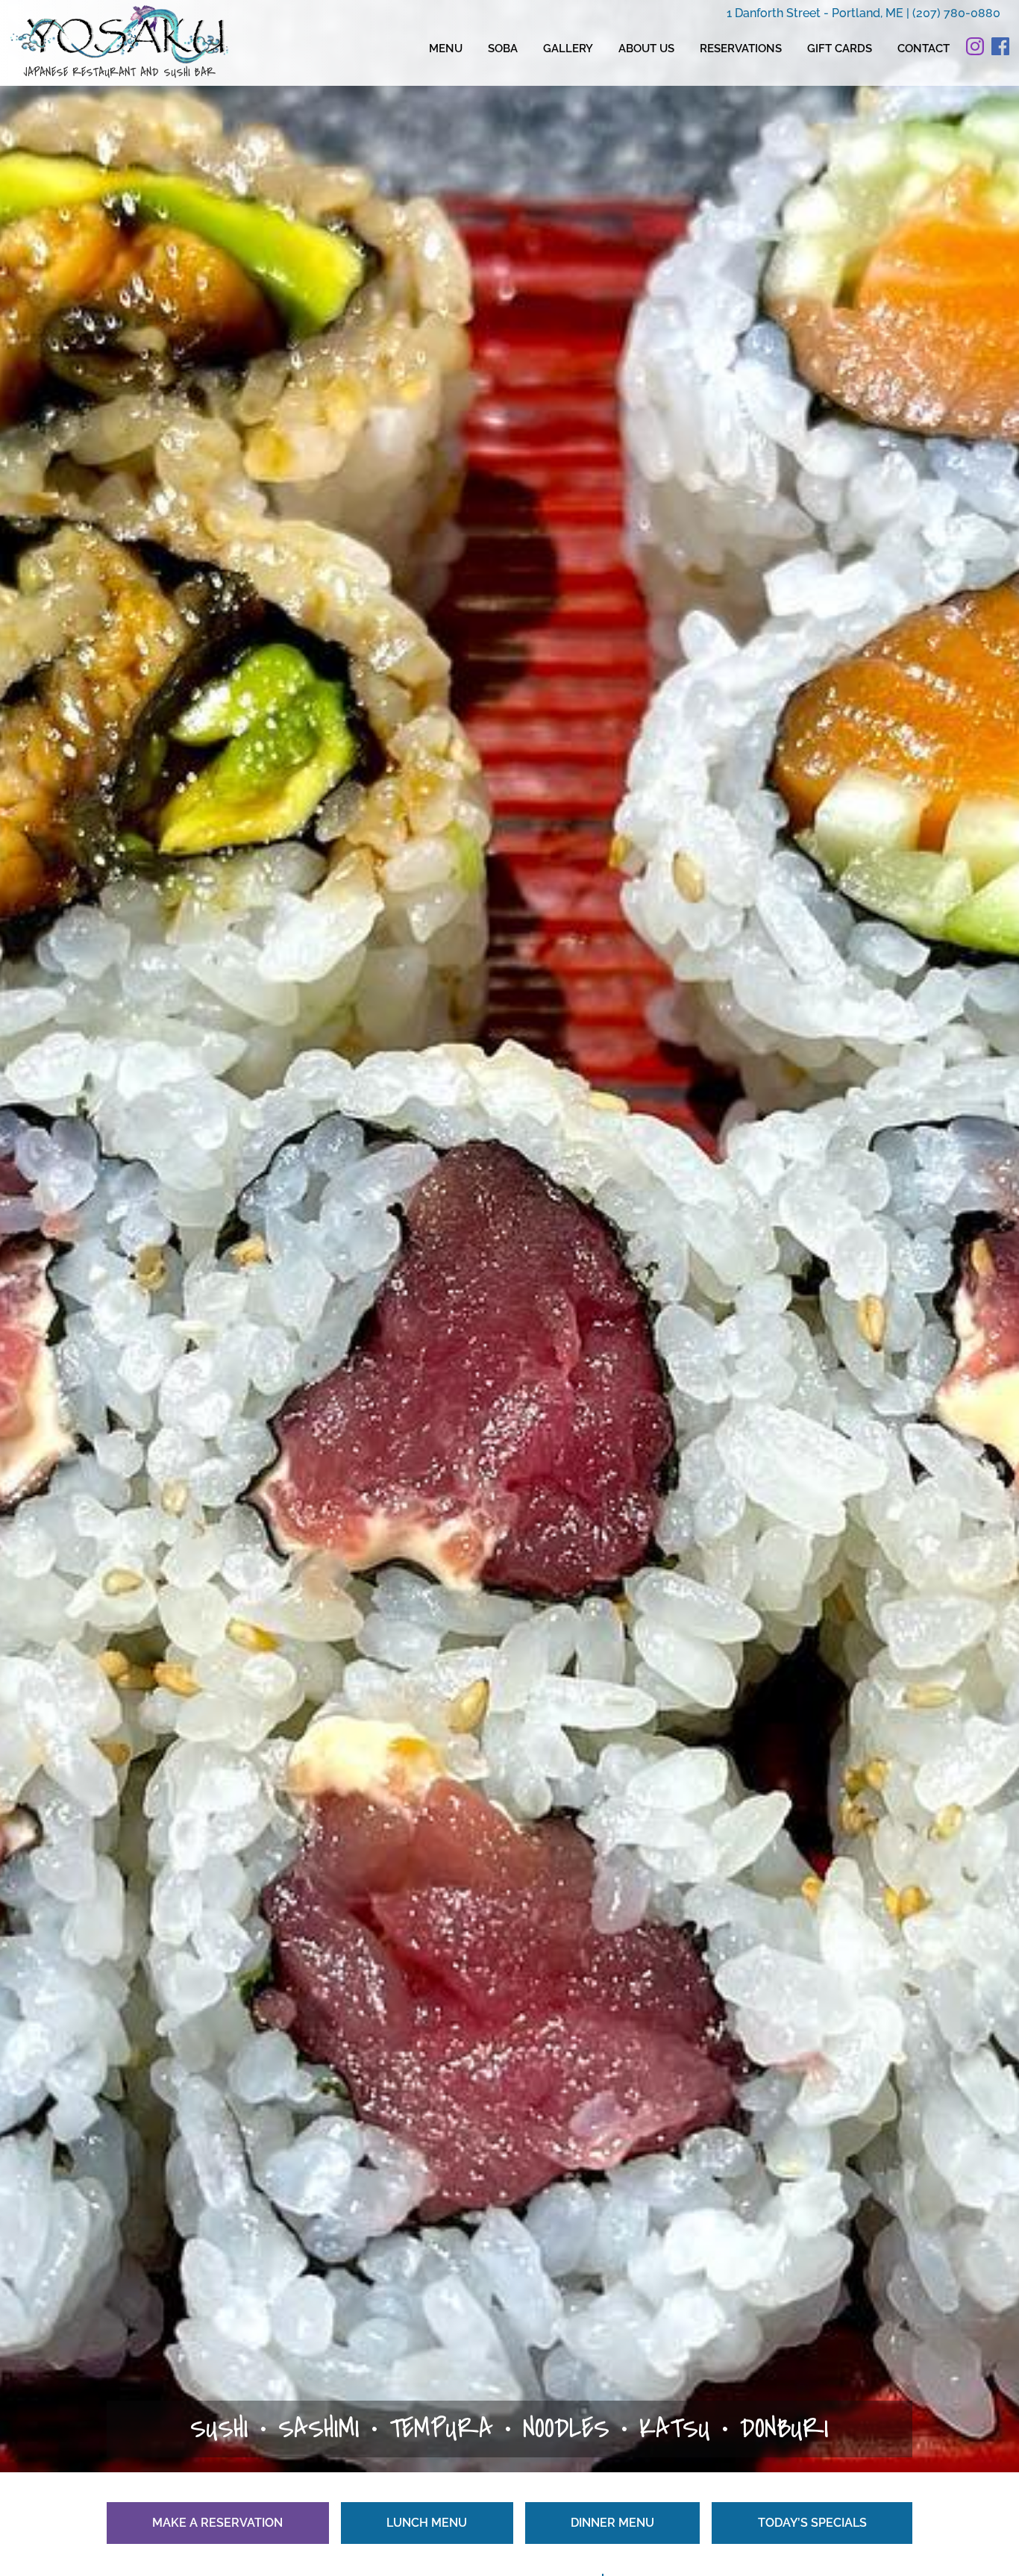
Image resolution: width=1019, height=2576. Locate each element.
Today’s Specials (812, 2523)
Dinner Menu (612, 2523)
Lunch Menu (427, 2523)
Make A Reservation (217, 2523)
